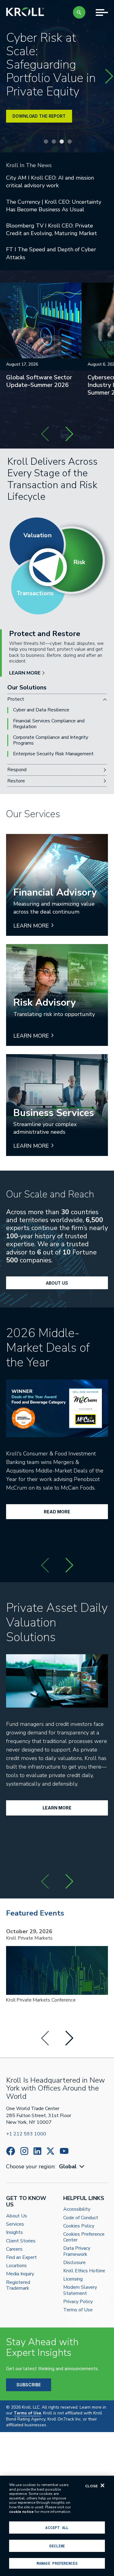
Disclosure (74, 2263)
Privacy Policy (78, 2302)
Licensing (73, 2279)
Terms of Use (78, 2310)
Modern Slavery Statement (80, 2290)
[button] (79, 12)
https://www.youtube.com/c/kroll (64, 2151)
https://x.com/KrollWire (50, 2151)
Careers (14, 2249)
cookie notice (21, 2512)
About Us (57, 1283)
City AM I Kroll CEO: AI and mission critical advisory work (50, 182)
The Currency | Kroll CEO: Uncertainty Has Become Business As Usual (54, 206)
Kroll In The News (29, 165)
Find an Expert (21, 2258)
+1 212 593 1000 (26, 2134)
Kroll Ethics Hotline (84, 2271)
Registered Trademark (18, 2285)
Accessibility (77, 2209)
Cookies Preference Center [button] (84, 2237)
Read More (57, 1512)
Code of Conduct (81, 2218)
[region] (57, 2526)
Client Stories (21, 2241)
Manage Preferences (57, 2563)
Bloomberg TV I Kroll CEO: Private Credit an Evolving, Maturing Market (52, 229)
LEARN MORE (25, 673)
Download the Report (39, 116)
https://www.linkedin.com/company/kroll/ (37, 2151)
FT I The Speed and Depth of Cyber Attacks (51, 253)
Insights (14, 2233)
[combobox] (72, 2167)
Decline (57, 2546)
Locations (16, 2266)
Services (15, 2224)
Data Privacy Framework (77, 2251)
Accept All (57, 2528)
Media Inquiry (20, 2274)
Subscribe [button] (29, 2385)
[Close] (102, 2485)
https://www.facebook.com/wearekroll (11, 2151)
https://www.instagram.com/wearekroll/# (24, 2151)
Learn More (57, 1808)
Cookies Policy (79, 2226)
